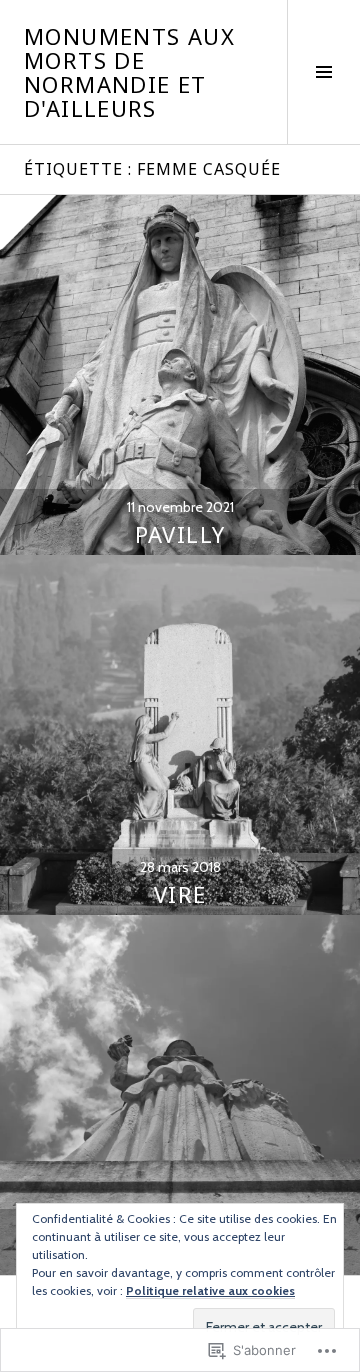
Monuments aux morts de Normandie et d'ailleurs (129, 72)
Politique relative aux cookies (210, 1290)
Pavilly (180, 534)
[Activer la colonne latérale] (323, 72)
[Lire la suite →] (180, 375)
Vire (180, 894)
